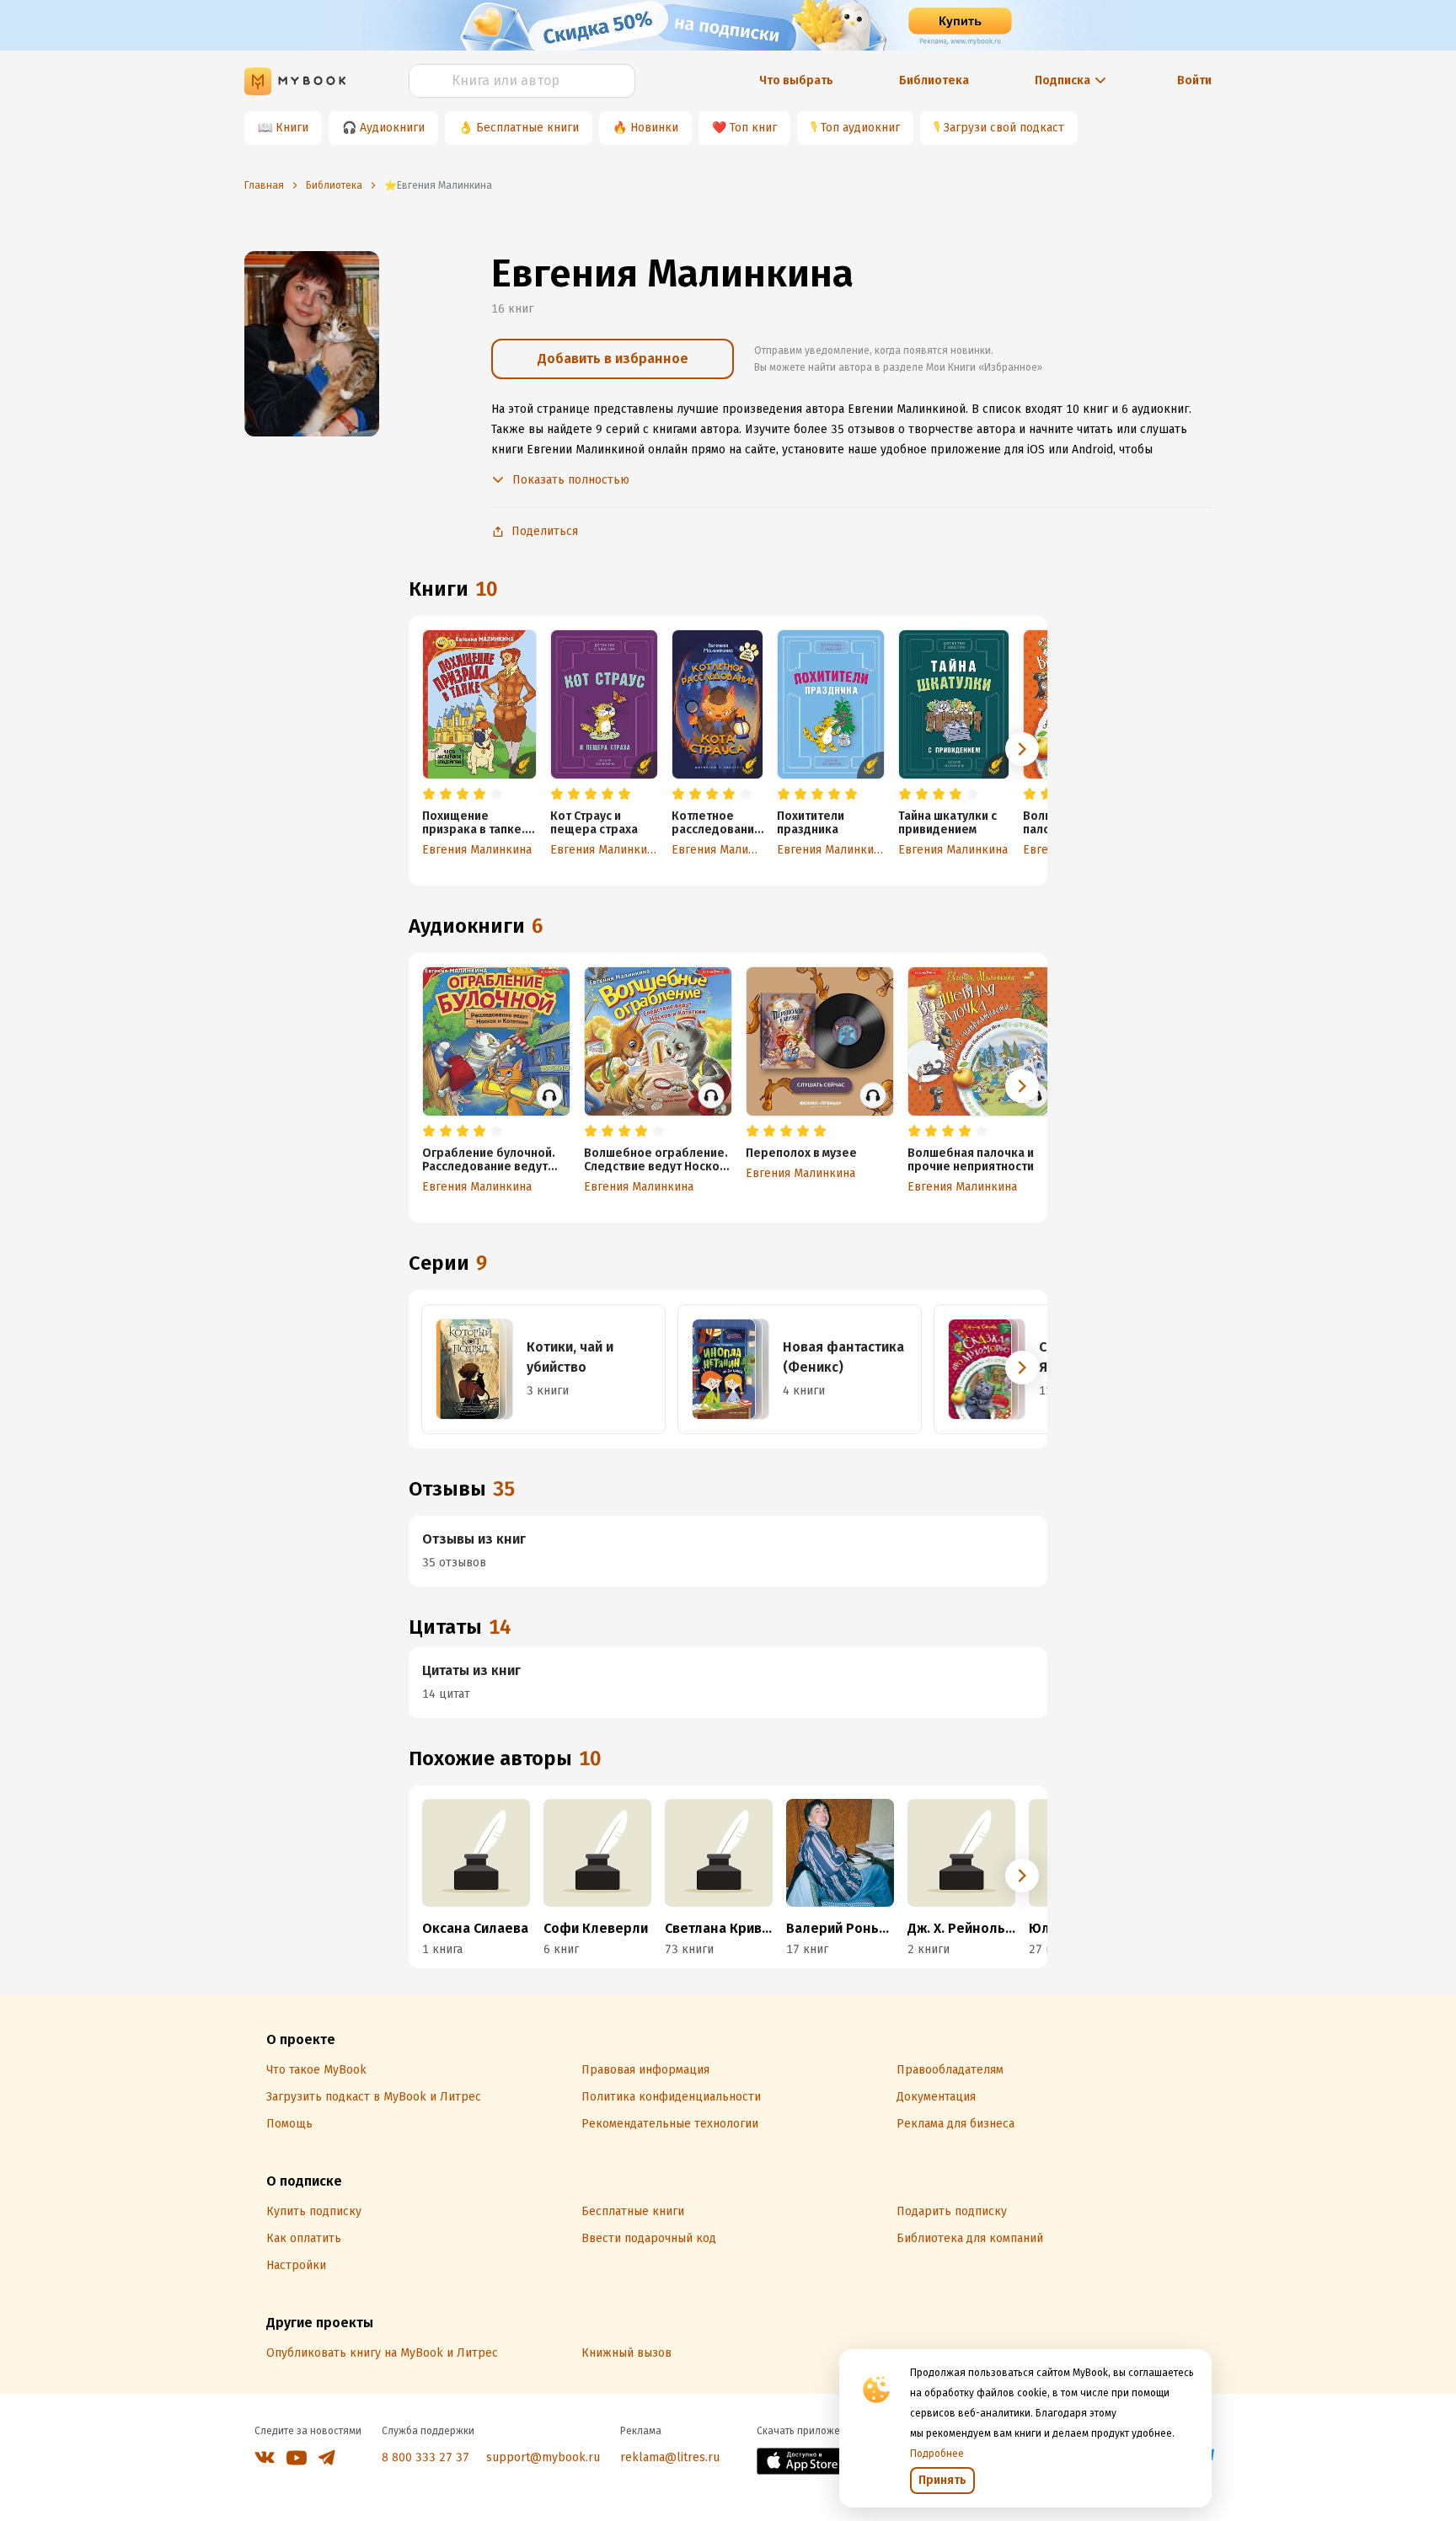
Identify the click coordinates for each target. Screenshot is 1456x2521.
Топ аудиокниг (860, 128)
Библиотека (934, 80)
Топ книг (753, 128)
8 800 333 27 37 (426, 2457)
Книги (292, 128)
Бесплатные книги (527, 128)
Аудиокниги (392, 128)
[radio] (429, 795)
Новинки (654, 128)
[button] (1022, 749)
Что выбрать (796, 80)
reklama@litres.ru (670, 2457)
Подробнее (937, 2454)
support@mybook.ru (543, 2457)
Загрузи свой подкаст (1004, 128)
